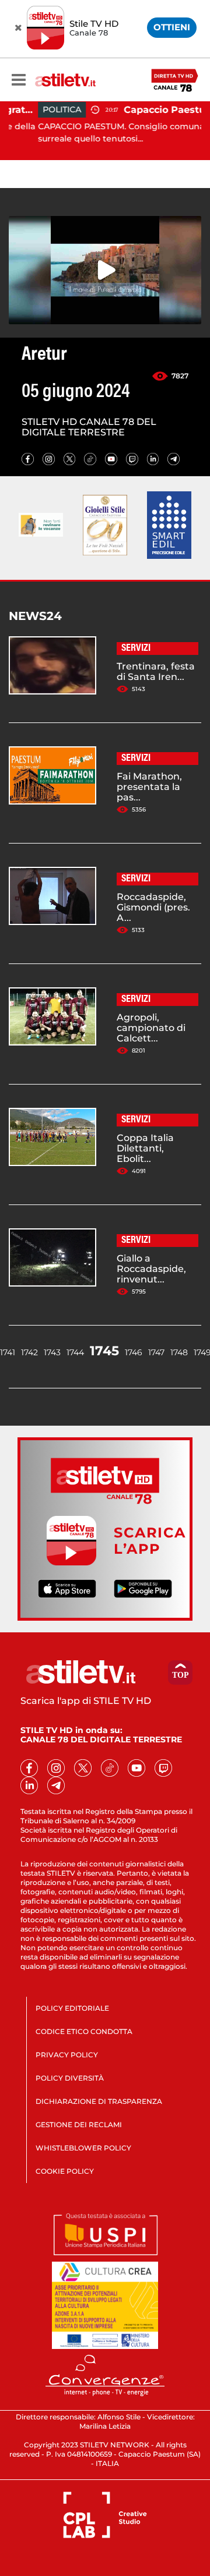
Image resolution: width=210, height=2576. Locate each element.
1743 (52, 1352)
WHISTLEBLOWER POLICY (83, 2148)
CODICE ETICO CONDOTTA (84, 2031)
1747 (156, 1352)
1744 (75, 1352)
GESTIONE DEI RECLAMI (79, 2125)
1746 (134, 1352)
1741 (8, 1352)
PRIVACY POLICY (67, 2055)
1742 (29, 1352)
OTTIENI (172, 27)
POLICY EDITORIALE (72, 2008)
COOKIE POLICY (65, 2171)
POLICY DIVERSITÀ (70, 2078)
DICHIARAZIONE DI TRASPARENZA (99, 2101)
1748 (179, 1352)
